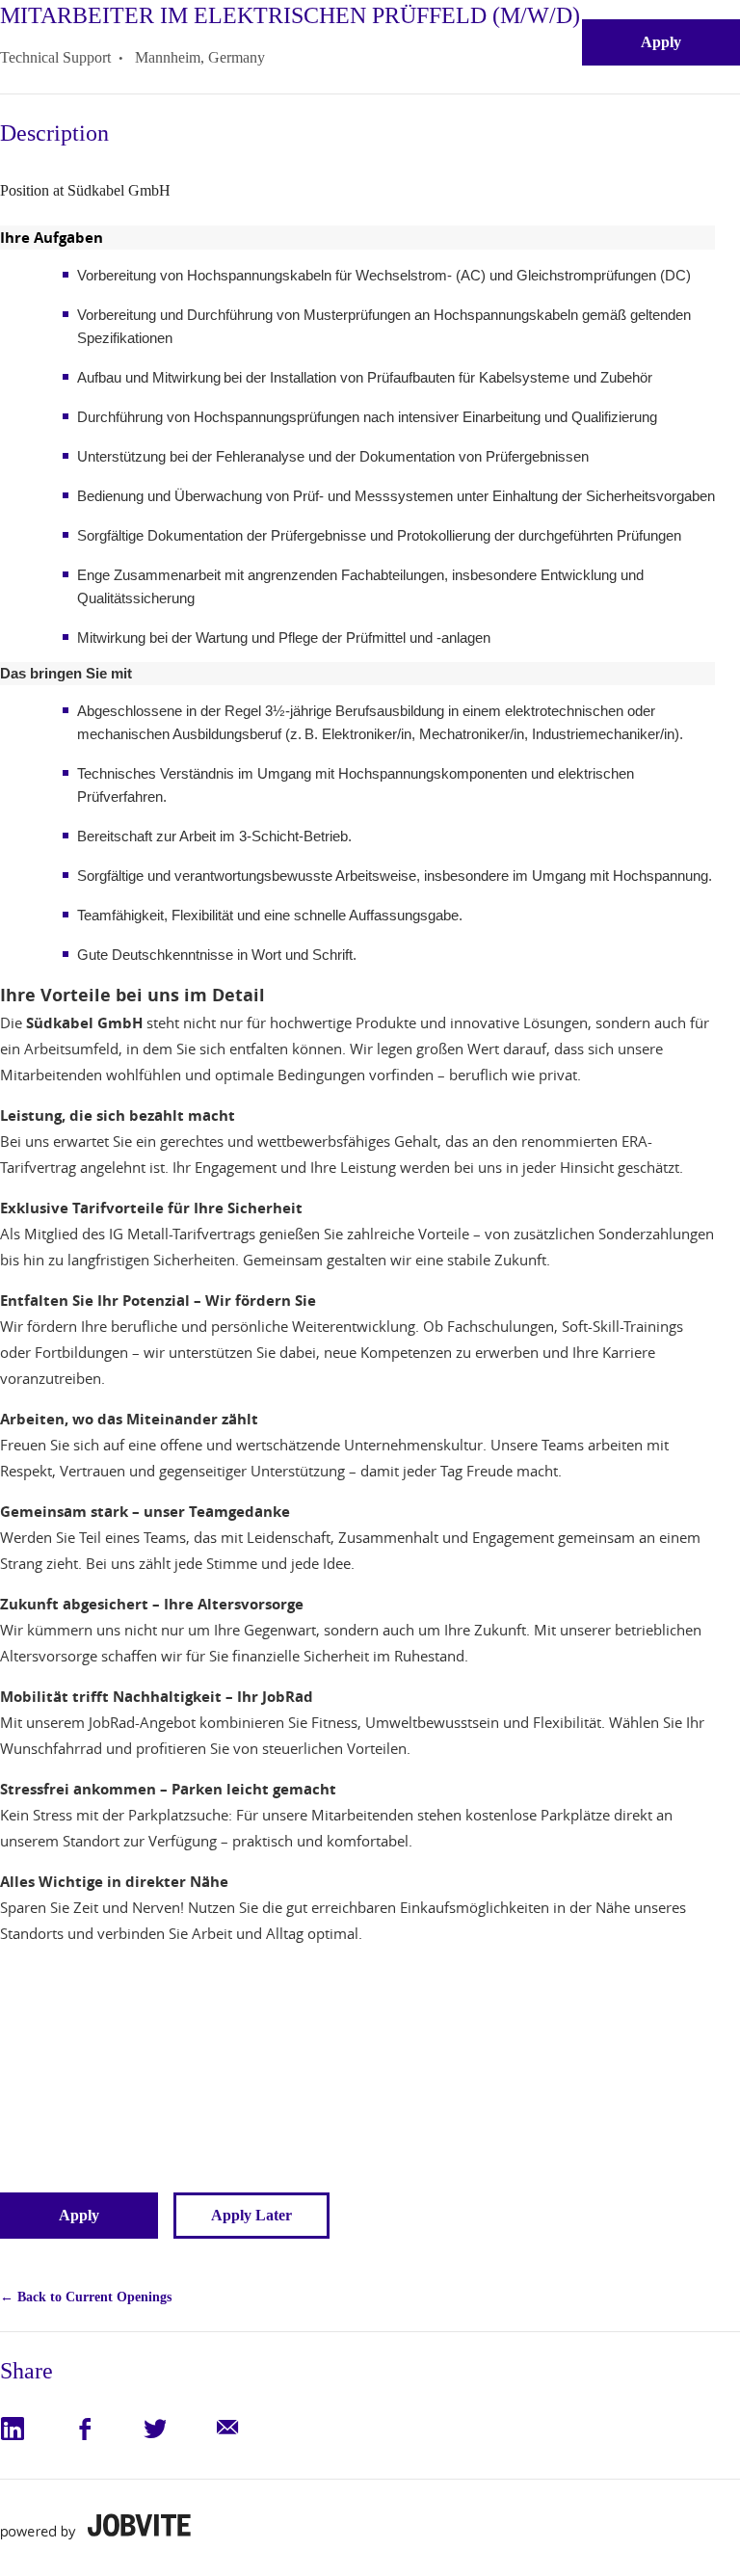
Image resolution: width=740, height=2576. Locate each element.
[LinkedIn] (36, 2429)
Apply (661, 42)
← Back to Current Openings (86, 2297)
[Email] (249, 2429)
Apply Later (251, 2215)
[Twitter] (177, 2429)
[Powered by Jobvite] (95, 2526)
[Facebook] (107, 2429)
